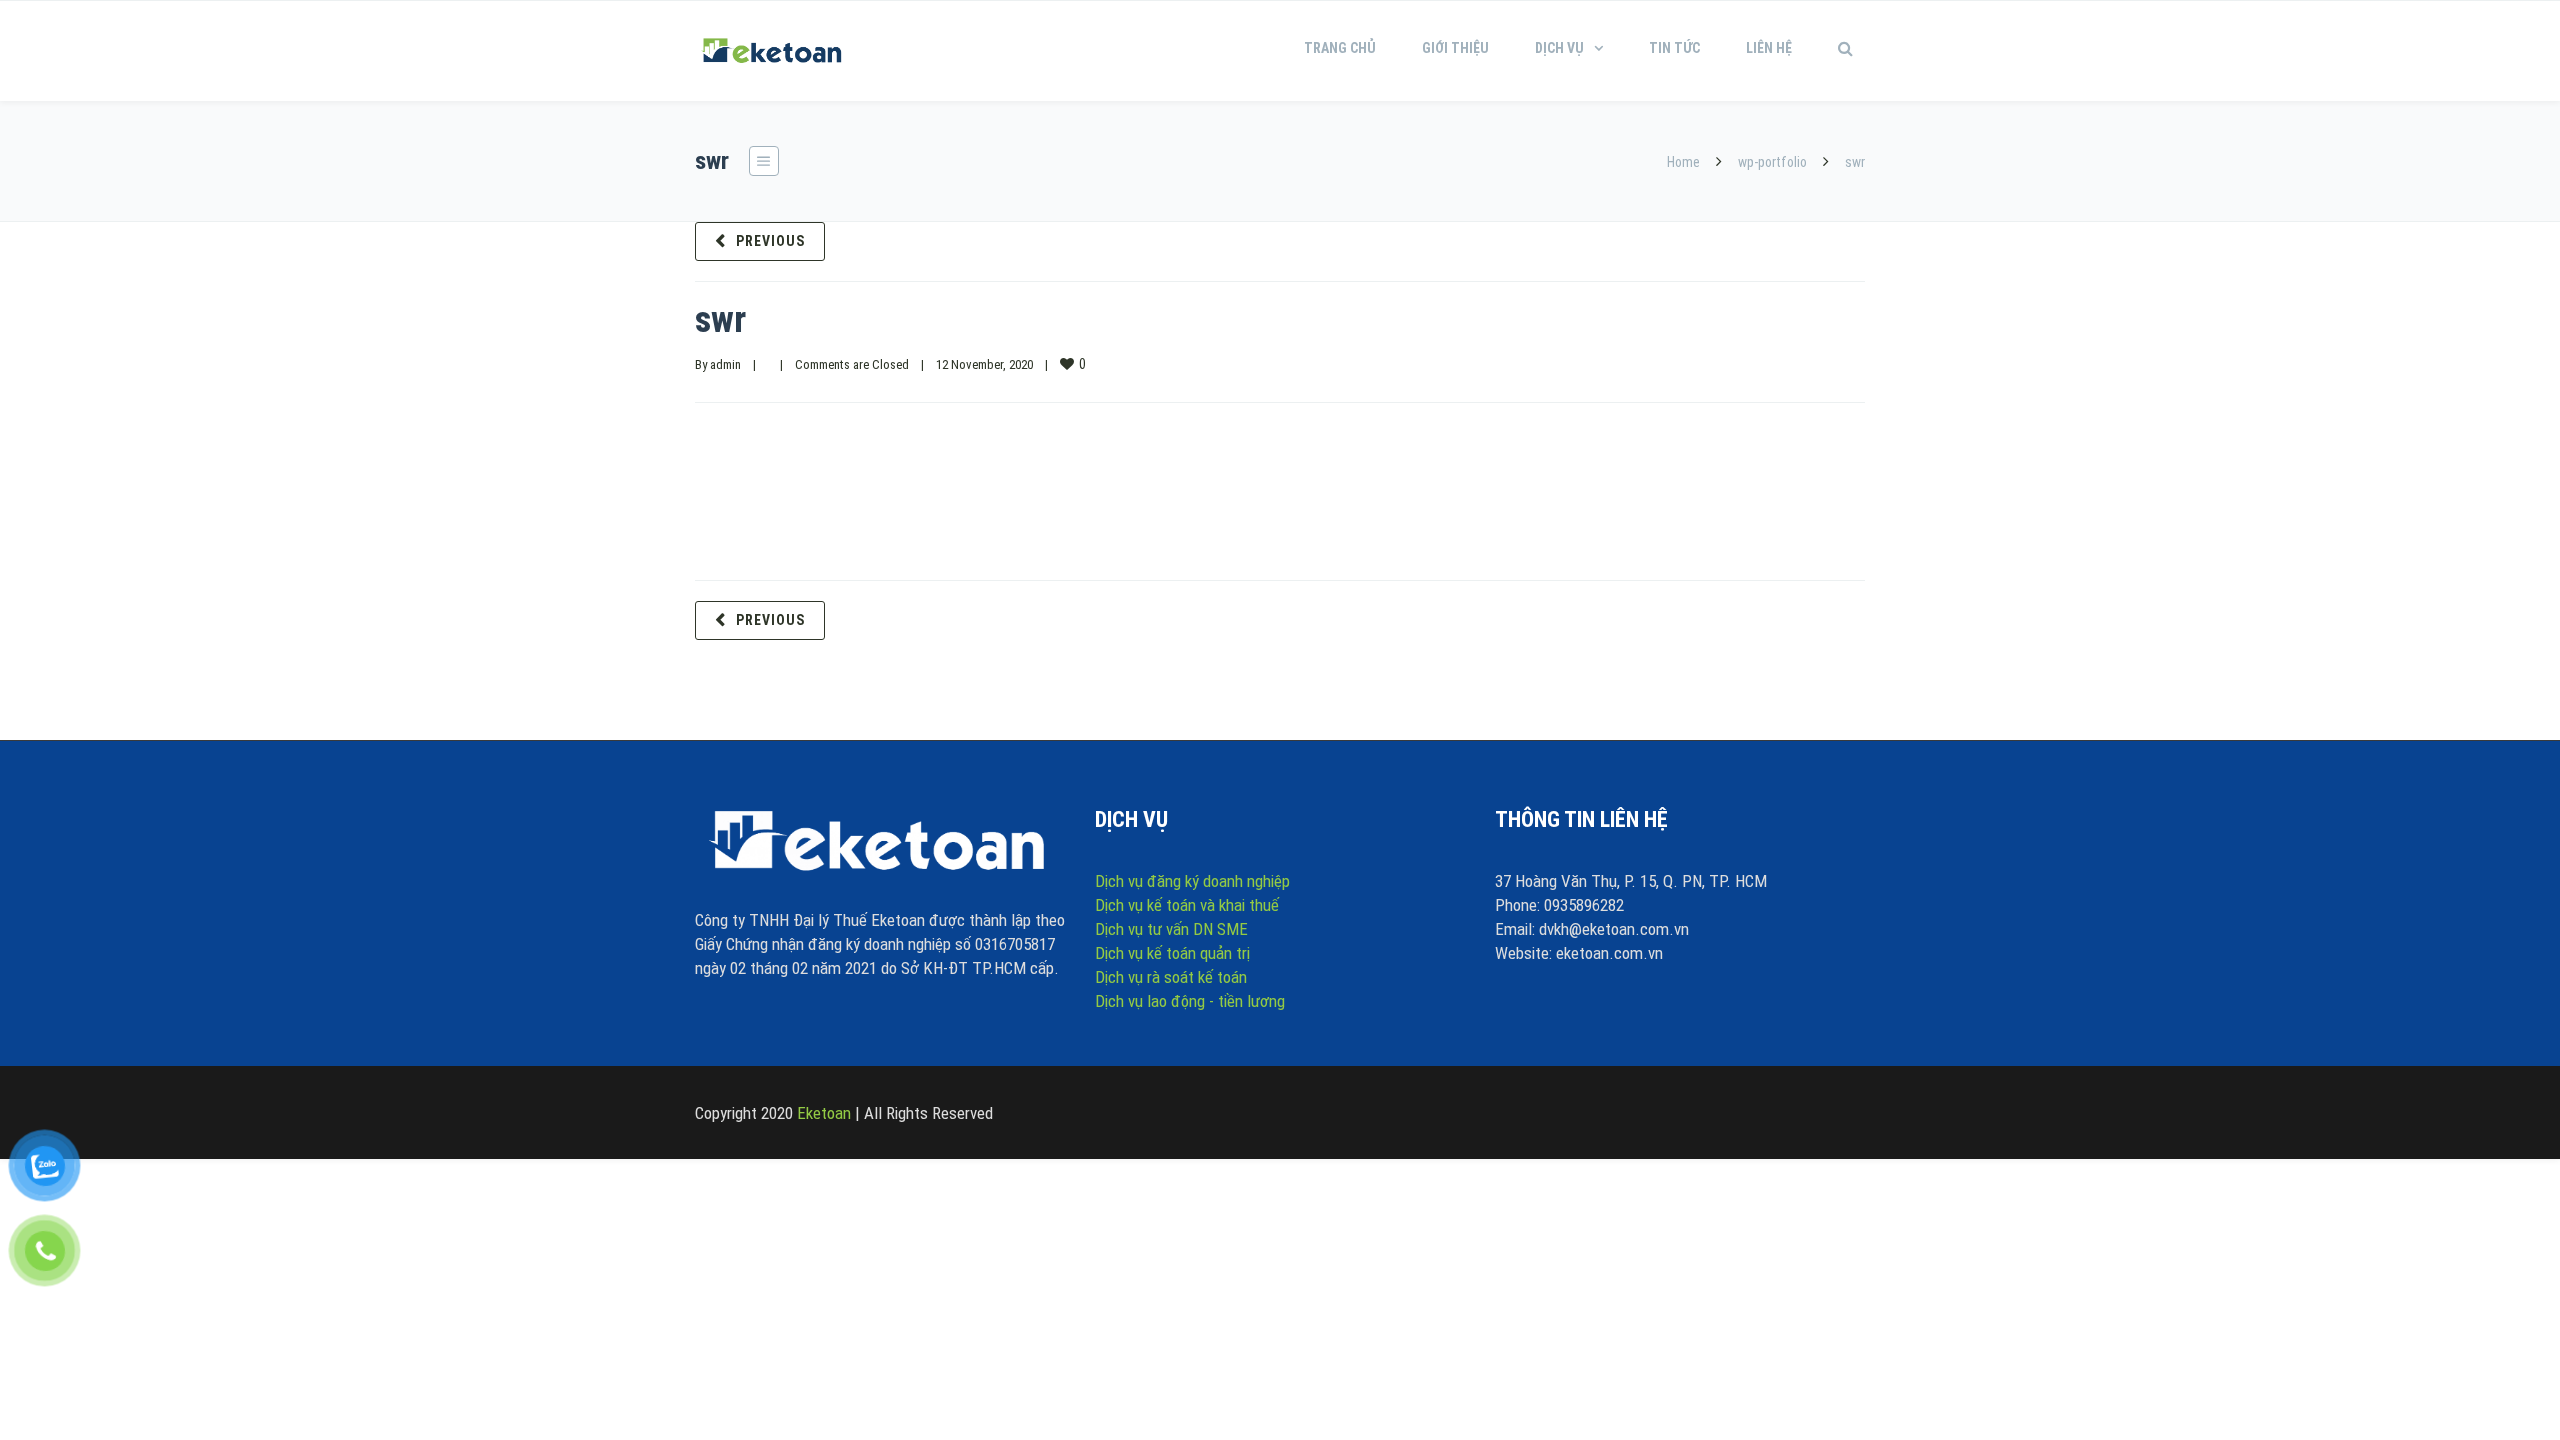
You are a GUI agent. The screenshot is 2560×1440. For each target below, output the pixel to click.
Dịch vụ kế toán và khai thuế (1187, 905)
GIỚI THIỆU (1455, 48)
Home (1683, 162)
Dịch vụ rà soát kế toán (1171, 977)
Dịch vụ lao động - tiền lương (1190, 1001)
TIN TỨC (1674, 48)
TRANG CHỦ (1340, 48)
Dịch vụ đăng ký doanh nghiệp (1192, 881)
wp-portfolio (1772, 162)
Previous (770, 241)
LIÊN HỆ (1769, 48)
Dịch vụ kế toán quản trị (1172, 953)
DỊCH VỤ (1559, 48)
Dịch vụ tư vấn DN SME (1171, 929)
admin (725, 364)
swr (720, 320)
